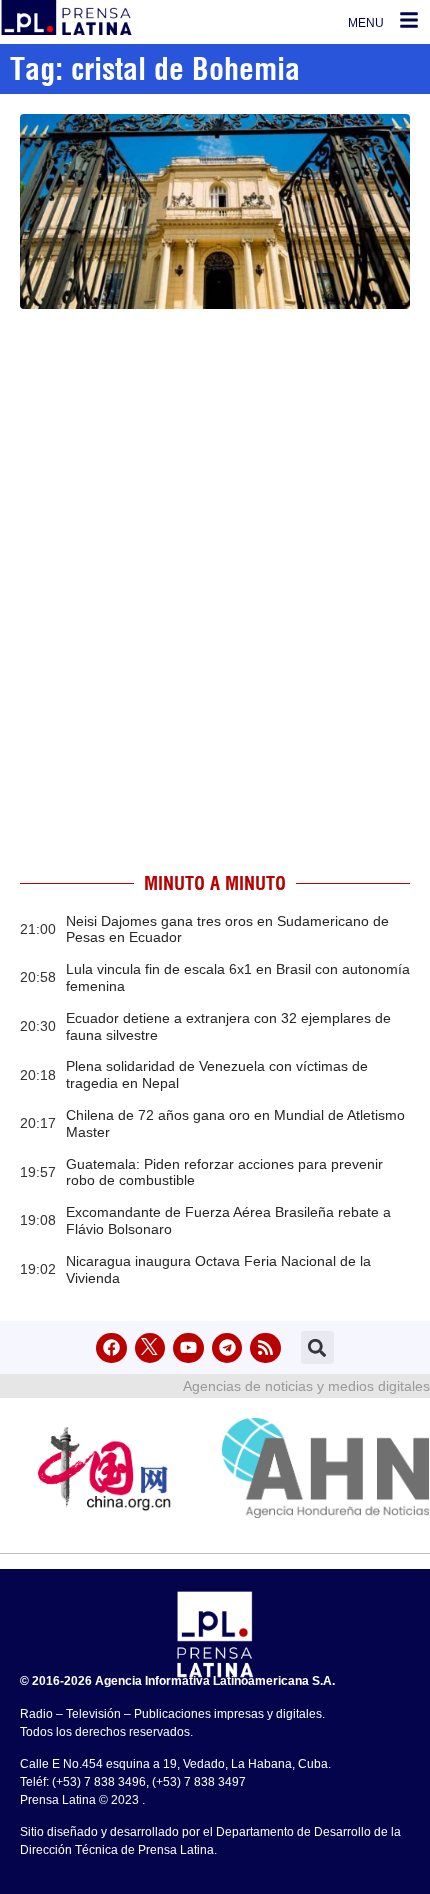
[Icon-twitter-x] (150, 1348)
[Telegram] (227, 1348)
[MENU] (409, 20)
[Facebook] (111, 1348)
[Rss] (265, 1348)
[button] (317, 1347)
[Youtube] (188, 1348)
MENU (366, 23)
